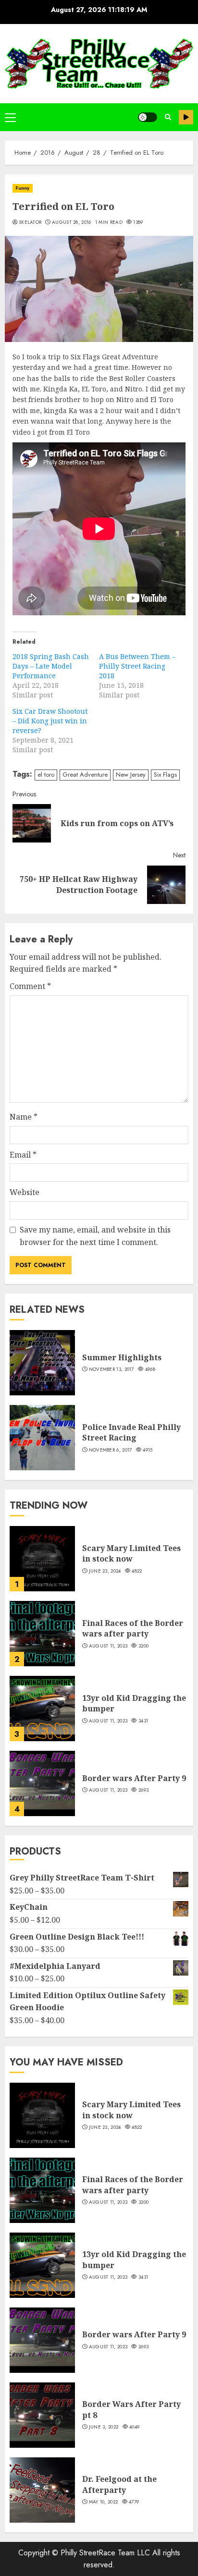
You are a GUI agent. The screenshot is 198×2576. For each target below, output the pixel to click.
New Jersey (131, 775)
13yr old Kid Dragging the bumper (134, 1703)
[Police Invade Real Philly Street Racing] (42, 1438)
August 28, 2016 (72, 222)
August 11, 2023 (108, 1646)
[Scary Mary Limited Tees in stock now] (42, 1559)
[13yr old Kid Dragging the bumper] (42, 1709)
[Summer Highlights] (42, 1363)
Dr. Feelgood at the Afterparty (119, 2484)
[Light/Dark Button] (148, 117)
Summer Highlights (122, 1357)
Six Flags (165, 775)
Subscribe (186, 117)
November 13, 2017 (111, 1369)
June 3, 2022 (104, 2427)
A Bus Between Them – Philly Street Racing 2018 (137, 666)
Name (24, 1117)
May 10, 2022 (104, 2502)
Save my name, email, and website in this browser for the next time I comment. (95, 1236)
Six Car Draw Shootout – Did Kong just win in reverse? (50, 721)
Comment (30, 986)
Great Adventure (85, 775)
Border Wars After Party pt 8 (131, 2409)
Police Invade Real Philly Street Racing (131, 1432)
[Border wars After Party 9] (42, 1783)
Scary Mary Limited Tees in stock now (131, 1553)
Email (23, 1155)
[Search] (168, 117)
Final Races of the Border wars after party (133, 1628)
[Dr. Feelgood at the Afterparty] (42, 2490)
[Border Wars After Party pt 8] (42, 2415)
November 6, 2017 (111, 1450)
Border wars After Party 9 (134, 1778)
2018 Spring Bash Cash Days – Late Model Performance (51, 666)
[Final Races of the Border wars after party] (42, 1634)
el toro (46, 775)
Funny (23, 188)
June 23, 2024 (105, 1571)
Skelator (30, 222)
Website (25, 1192)
